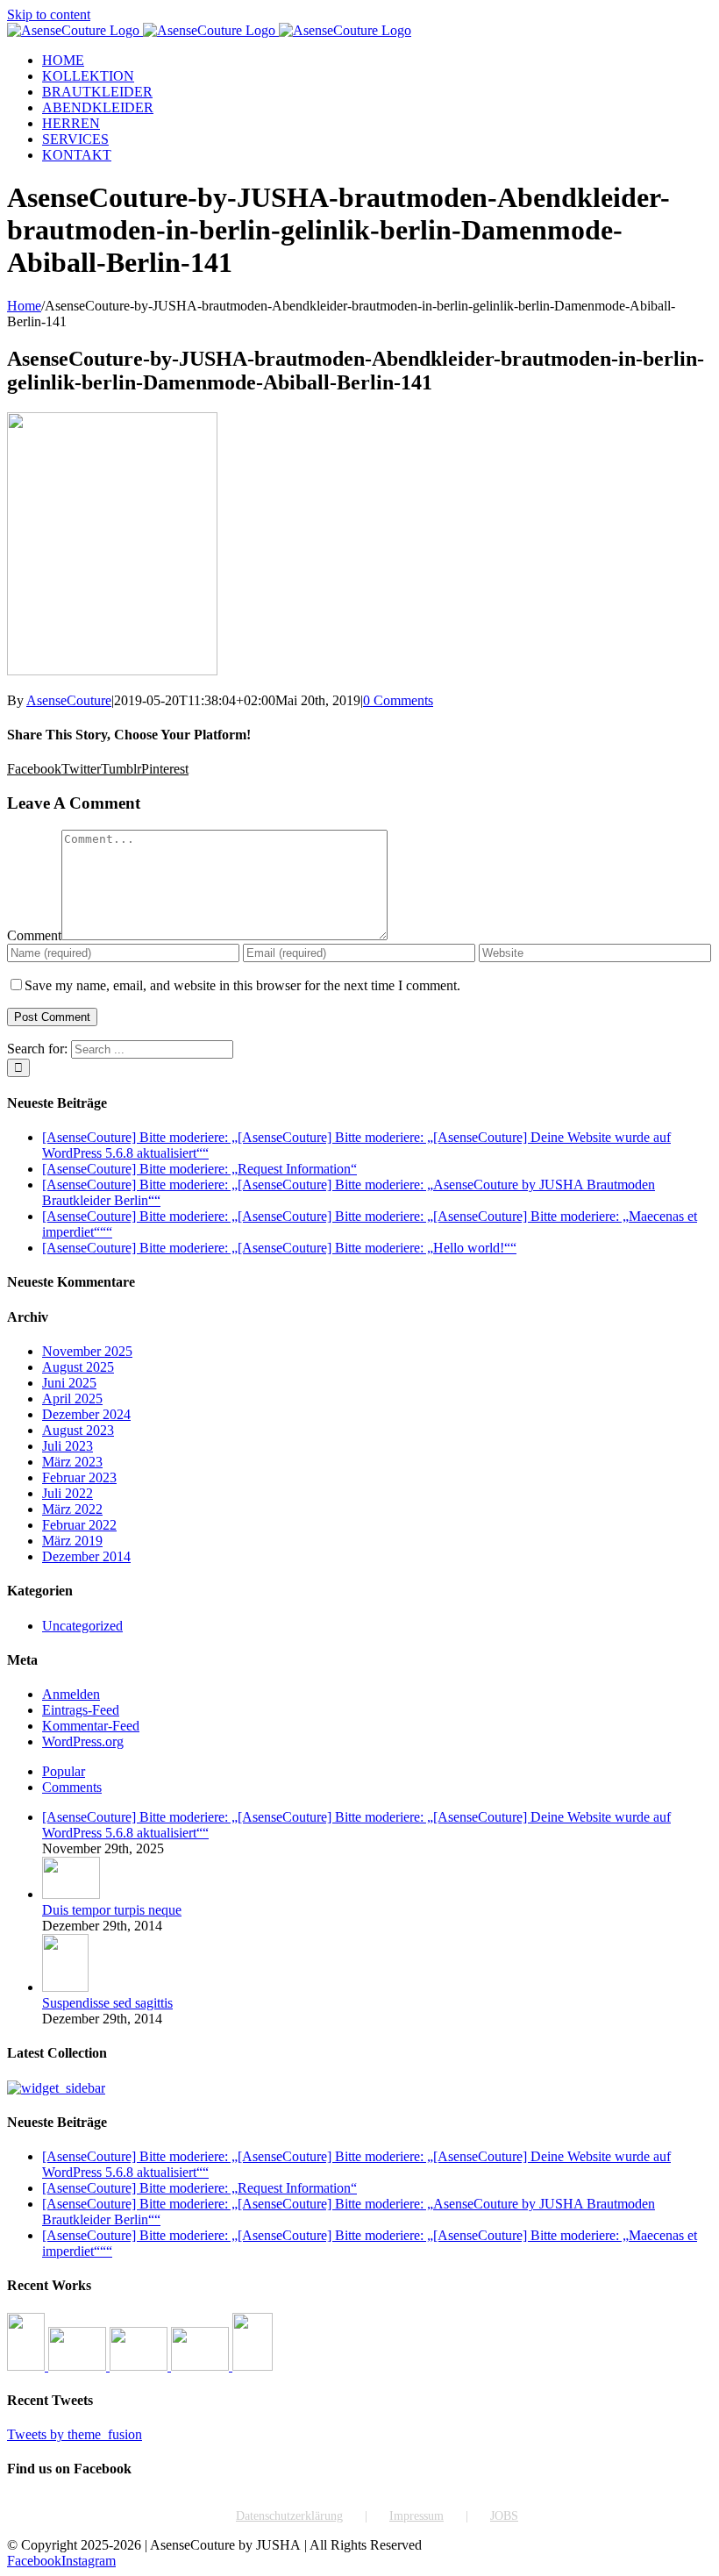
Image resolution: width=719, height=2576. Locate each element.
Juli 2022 (68, 1493)
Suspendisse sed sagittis (107, 2003)
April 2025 (72, 1399)
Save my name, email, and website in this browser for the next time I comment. (242, 985)
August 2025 (78, 1367)
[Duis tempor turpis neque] (71, 1894)
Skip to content (49, 14)
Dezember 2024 (86, 1414)
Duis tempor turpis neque (112, 1910)
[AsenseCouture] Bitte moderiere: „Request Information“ (199, 1169)
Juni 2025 (69, 1383)
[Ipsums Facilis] (28, 2366)
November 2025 (87, 1351)
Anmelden (71, 1694)
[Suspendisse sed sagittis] (65, 1987)
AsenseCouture (69, 700)
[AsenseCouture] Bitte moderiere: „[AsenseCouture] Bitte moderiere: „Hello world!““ (279, 1248)
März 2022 (72, 1509)
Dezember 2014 (86, 1556)
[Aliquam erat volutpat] (202, 2366)
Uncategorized (82, 1626)
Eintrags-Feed (81, 1710)
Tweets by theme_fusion (75, 2434)
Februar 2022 (79, 1525)
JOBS (504, 2516)
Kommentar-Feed (91, 1726)
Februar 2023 (79, 1477)
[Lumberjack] (140, 2366)
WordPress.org (83, 1741)
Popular (64, 1771)
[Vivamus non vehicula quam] (253, 2366)
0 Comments (398, 700)
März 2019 (72, 1541)
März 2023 (72, 1462)
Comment (34, 935)
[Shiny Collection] (79, 2366)
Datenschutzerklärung (289, 2516)
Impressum (416, 2516)
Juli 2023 (68, 1446)
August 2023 (78, 1430)
